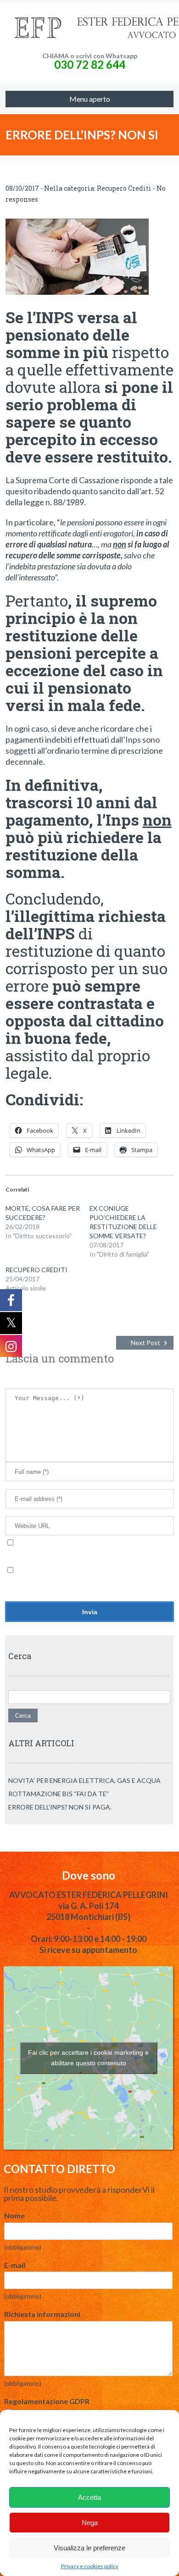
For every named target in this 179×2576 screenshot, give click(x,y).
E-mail (15, 2265)
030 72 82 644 (90, 64)
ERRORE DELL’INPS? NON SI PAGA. (60, 1807)
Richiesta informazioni (42, 2314)
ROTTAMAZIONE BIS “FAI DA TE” (59, 1794)
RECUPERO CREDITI (36, 1270)
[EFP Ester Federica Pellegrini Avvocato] (90, 28)
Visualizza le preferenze (89, 2548)
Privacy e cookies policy (90, 2566)
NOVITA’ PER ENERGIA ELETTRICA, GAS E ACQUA (84, 1780)
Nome (14, 2215)
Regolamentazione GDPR (47, 2401)
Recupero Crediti (124, 188)
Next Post (145, 1343)
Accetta (89, 2497)
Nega (90, 2523)
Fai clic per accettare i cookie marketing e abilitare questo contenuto (88, 2058)
